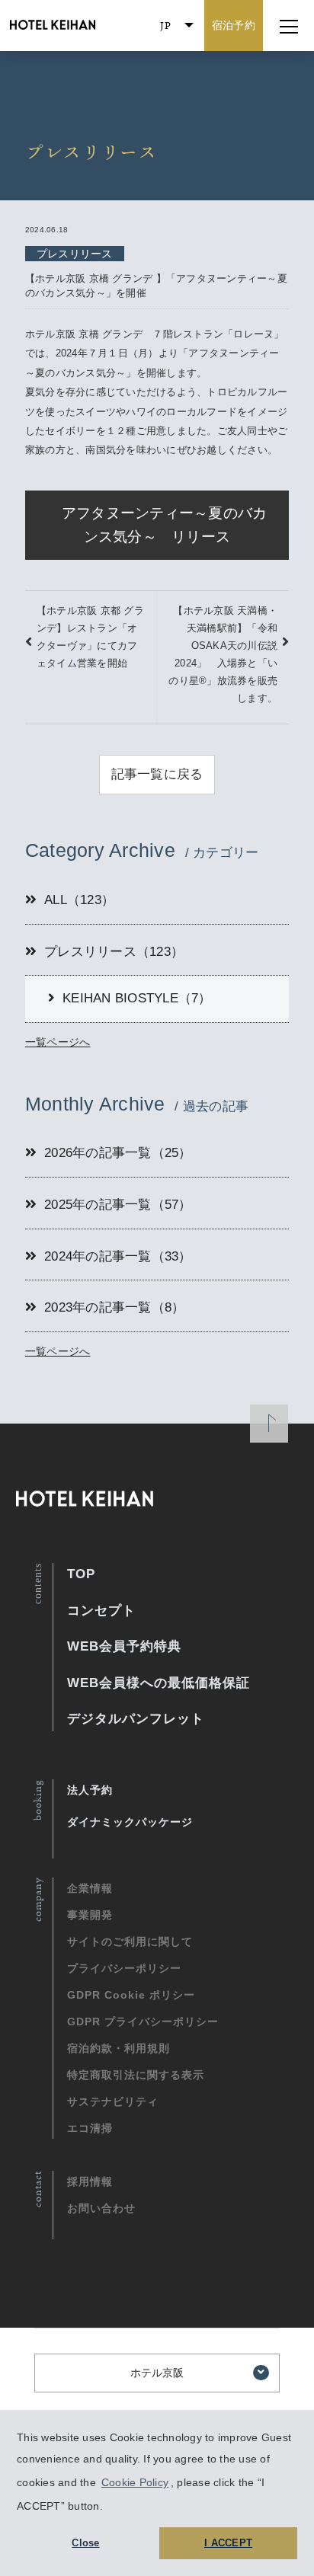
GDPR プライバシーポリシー (143, 2021)
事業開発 (90, 1915)
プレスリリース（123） (114, 952)
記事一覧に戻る (157, 774)
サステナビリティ (113, 2101)
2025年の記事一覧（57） (118, 1205)
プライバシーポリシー (124, 1968)
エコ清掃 (90, 2128)
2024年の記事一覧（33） (118, 1256)
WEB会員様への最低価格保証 (159, 1683)
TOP (81, 1574)
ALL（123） (79, 900)
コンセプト (101, 1611)
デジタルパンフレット (136, 1719)
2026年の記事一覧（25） (118, 1153)
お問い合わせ (101, 2208)
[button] (108, 2507)
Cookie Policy (135, 2482)
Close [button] (85, 2543)
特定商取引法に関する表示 (136, 2075)
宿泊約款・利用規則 (119, 2048)
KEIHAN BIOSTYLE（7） (137, 998)
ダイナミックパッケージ (130, 1822)
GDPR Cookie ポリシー (131, 1995)
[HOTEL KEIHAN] (49, 26)
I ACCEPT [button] (228, 2543)
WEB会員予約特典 (124, 1646)
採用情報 (90, 2181)
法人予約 (90, 1790)
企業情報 (90, 1888)
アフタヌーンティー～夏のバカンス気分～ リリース (165, 525)
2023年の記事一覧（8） (114, 1307)
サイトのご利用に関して (130, 1942)
